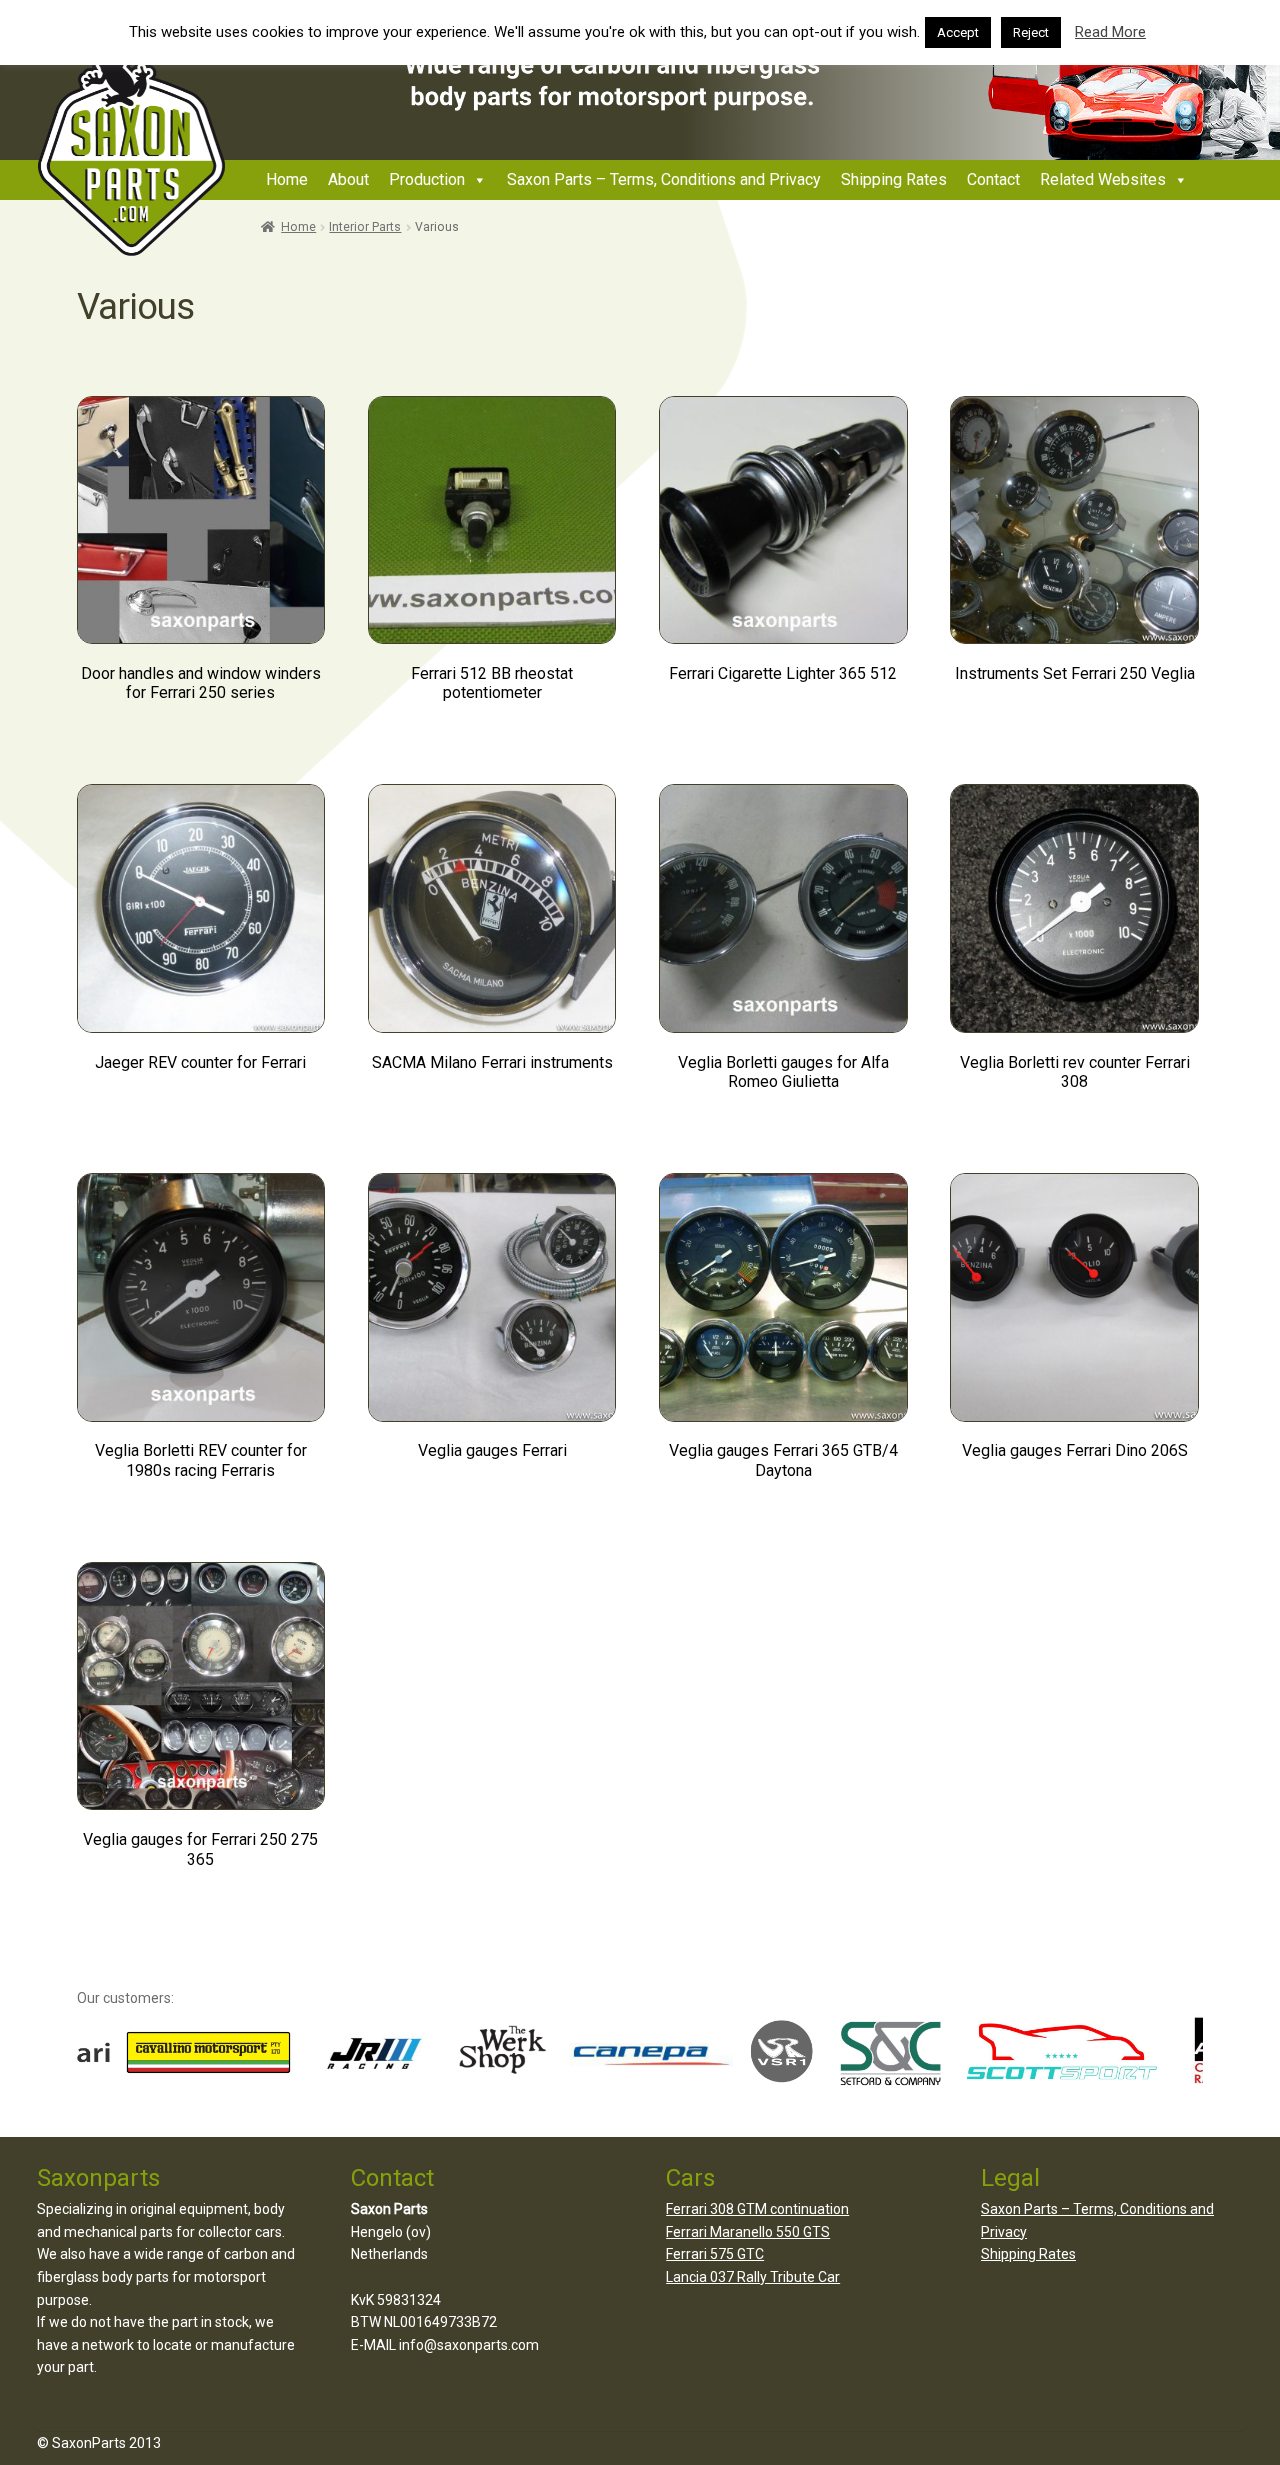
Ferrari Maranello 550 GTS (748, 2232)
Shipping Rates (894, 179)
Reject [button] (1031, 32)
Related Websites (1103, 179)
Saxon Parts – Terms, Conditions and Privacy (664, 179)
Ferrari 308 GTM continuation (757, 2209)
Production (427, 179)
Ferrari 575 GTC (715, 2254)
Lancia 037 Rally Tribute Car (753, 2277)
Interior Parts (365, 227)
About (348, 179)
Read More (1110, 32)
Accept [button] (958, 32)
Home (287, 179)
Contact (993, 179)
